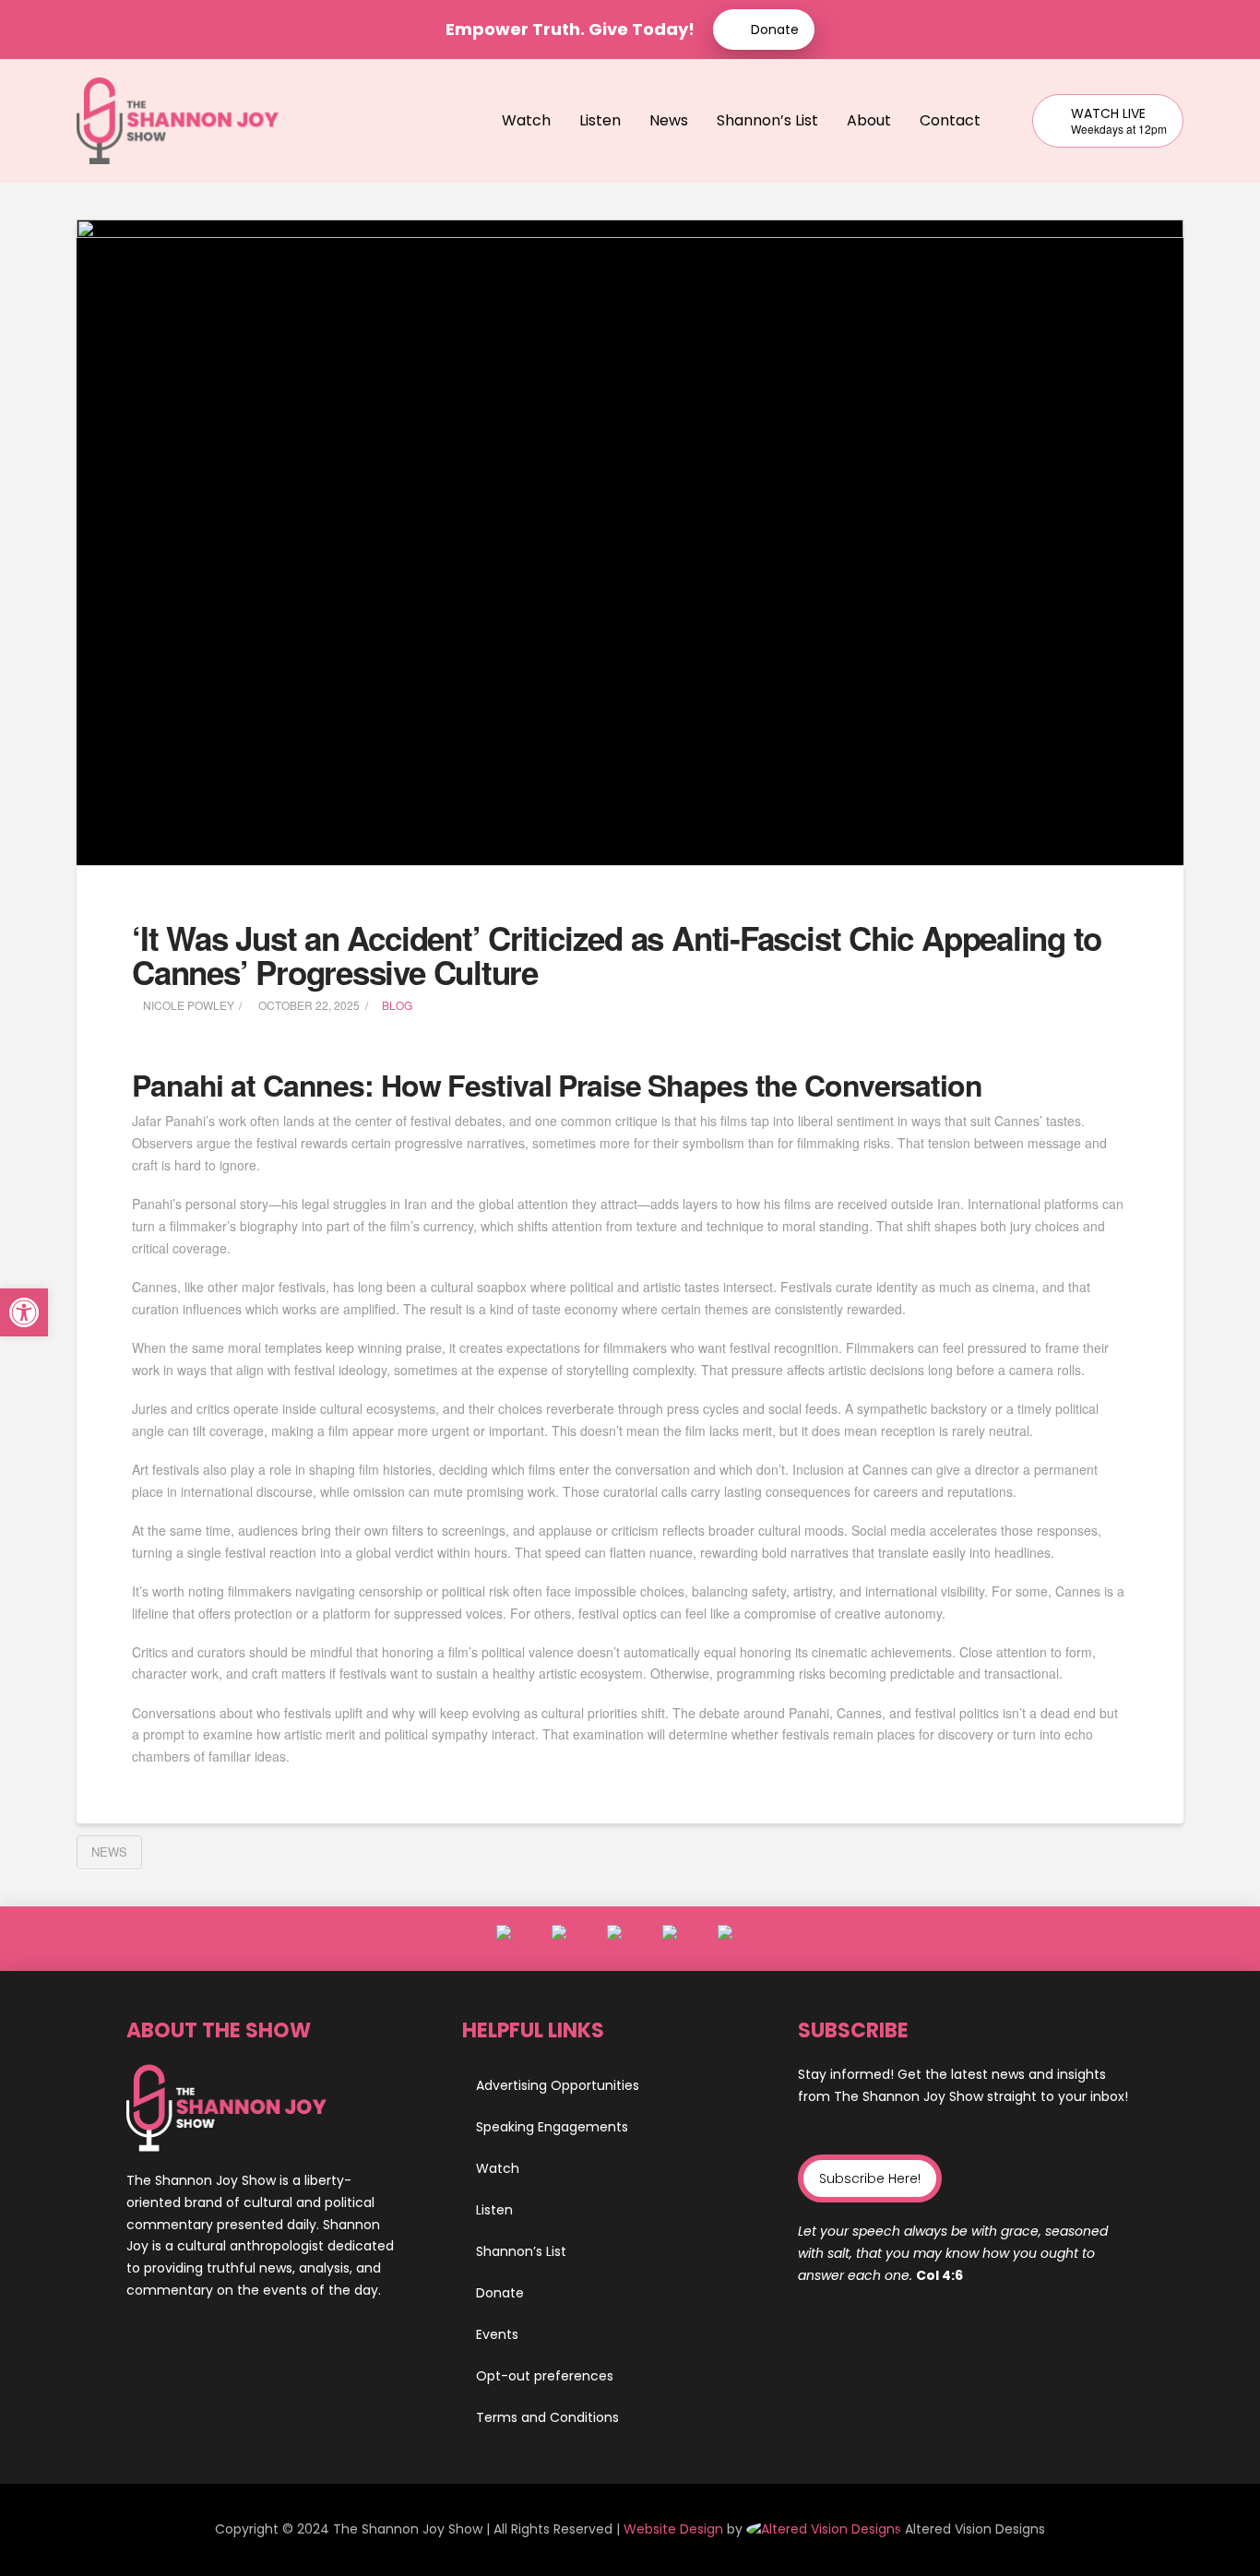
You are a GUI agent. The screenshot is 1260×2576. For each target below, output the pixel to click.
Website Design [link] (673, 2529)
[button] (870, 2178)
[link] (826, 2529)
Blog (397, 1005)
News (109, 1852)
